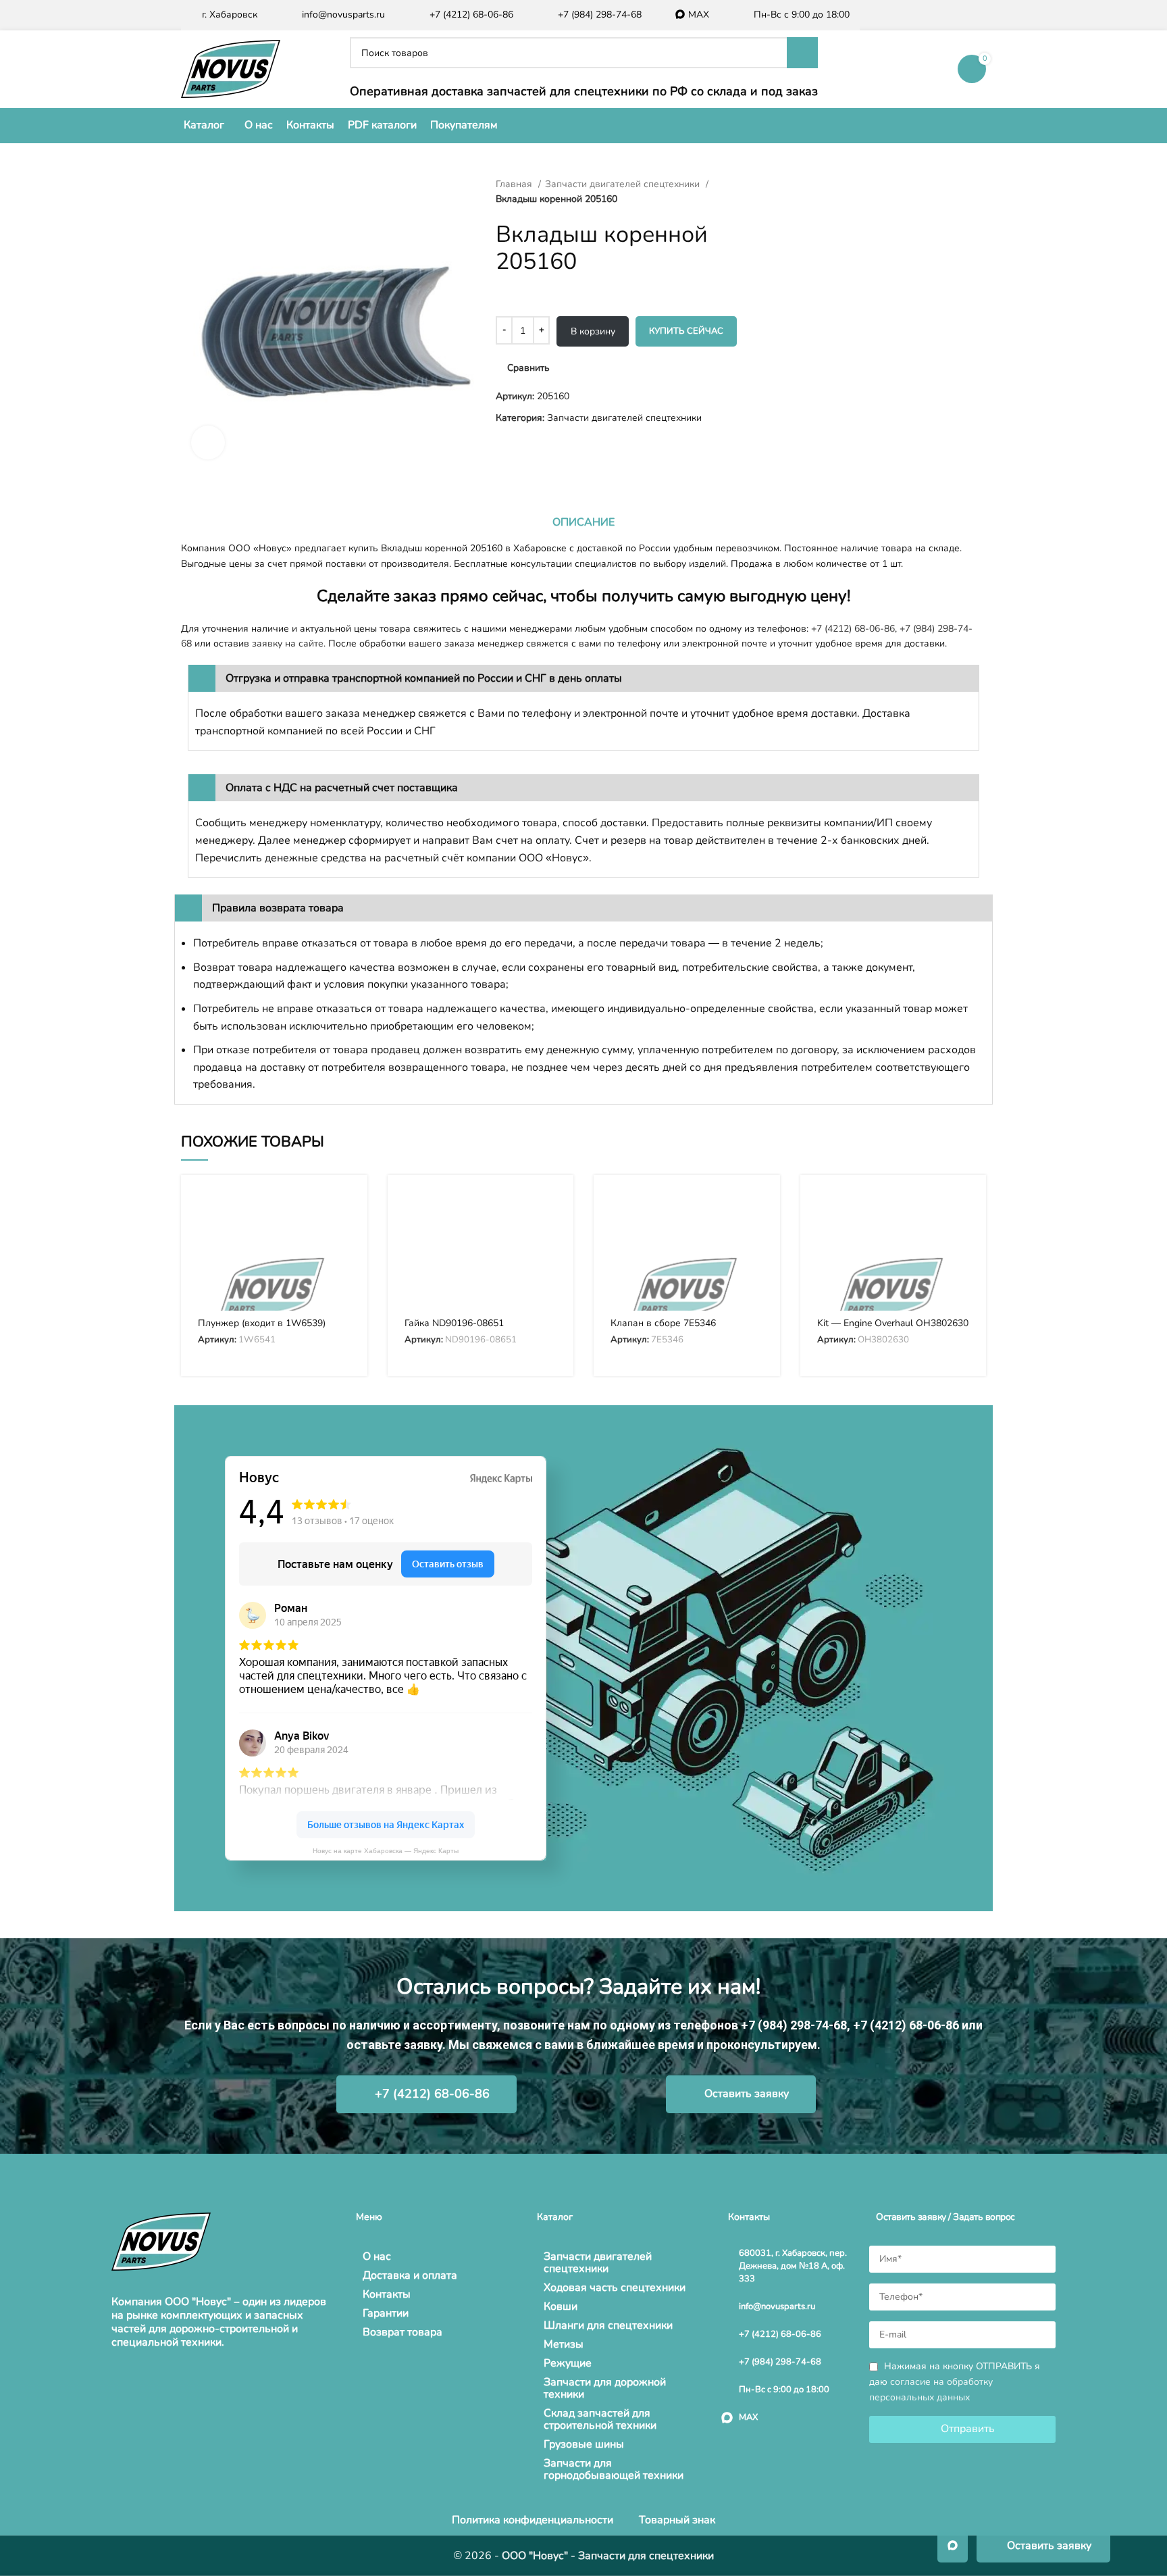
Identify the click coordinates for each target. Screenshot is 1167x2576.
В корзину (593, 331)
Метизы (564, 2344)
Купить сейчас (686, 331)
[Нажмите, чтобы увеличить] (208, 443)
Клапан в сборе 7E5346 (663, 1323)
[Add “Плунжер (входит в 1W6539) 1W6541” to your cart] (347, 1207)
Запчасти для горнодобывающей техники (614, 2469)
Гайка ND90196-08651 (454, 1323)
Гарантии (386, 2313)
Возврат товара (403, 2332)
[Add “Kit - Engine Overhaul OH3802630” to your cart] (966, 1207)
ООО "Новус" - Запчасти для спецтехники (608, 2556)
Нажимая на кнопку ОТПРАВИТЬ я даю (955, 2382)
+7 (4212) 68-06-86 (853, 629)
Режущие (568, 2363)
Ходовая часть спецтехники (615, 2288)
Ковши (561, 2306)
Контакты (387, 2294)
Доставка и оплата (410, 2275)
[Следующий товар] (800, 184)
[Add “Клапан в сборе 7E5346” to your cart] (760, 1207)
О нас (377, 2256)
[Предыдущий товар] (773, 184)
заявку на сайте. (289, 643)
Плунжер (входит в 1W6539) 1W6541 (262, 1329)
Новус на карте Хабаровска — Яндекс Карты (386, 1851)
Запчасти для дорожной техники (605, 2388)
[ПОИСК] (802, 53)
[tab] (583, 522)
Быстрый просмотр (347, 1237)
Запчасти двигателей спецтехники (624, 184)
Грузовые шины (584, 2444)
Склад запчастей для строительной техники (600, 2419)
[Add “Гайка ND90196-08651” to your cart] (553, 1207)
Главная (515, 184)
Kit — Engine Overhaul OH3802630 (893, 1323)
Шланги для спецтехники (608, 2325)
